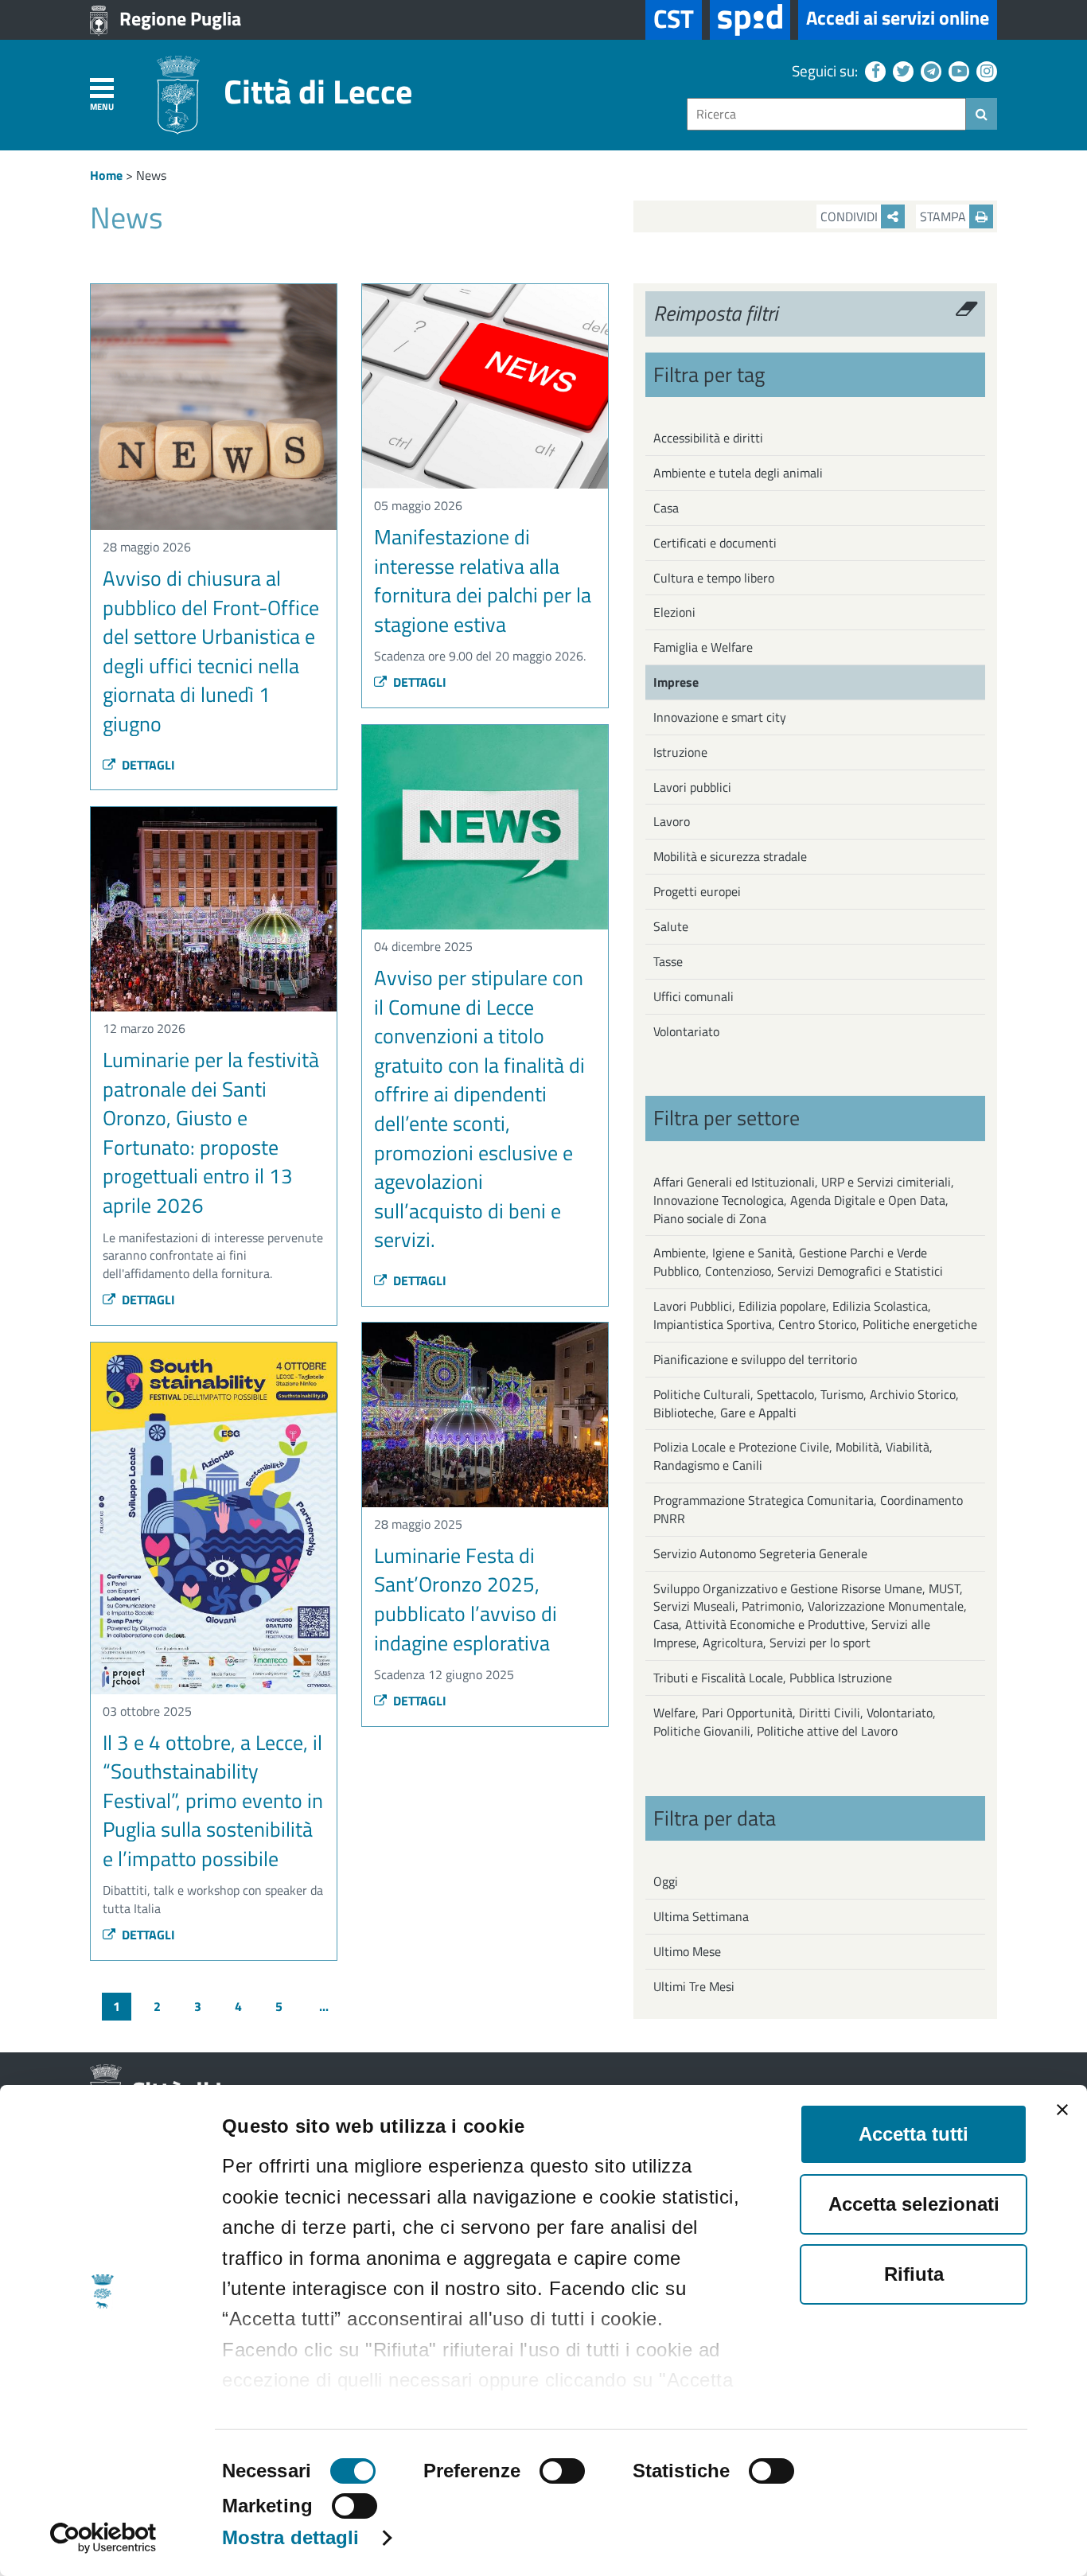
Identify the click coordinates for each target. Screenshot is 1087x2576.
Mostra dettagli (291, 2537)
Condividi (851, 216)
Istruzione (680, 752)
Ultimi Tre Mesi (694, 1986)
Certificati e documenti (715, 543)
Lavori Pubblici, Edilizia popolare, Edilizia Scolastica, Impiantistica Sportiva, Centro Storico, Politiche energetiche (815, 1315)
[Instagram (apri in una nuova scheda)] (985, 70)
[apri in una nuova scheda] (750, 20)
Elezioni (674, 612)
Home (106, 175)
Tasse (668, 961)
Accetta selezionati (914, 2204)
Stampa (945, 216)
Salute (671, 926)
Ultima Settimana (701, 1916)
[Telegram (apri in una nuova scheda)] (929, 70)
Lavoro (672, 821)
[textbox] (826, 114)
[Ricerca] (982, 114)
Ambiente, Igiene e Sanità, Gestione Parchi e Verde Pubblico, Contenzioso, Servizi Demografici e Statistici (798, 1262)
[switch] (562, 2471)
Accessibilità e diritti (708, 438)
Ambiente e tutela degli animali (738, 473)
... (324, 2006)
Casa (666, 508)
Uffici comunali (693, 996)
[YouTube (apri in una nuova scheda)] (957, 70)
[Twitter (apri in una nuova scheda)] (901, 70)
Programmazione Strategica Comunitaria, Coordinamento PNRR (808, 1509)
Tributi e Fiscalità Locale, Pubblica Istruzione (773, 1678)
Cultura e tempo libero (714, 578)
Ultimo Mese (687, 1951)
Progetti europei (697, 891)
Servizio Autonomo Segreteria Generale (760, 1553)
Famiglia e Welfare (703, 647)
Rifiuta (914, 2274)
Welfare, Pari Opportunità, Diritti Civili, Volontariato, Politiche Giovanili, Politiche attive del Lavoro (795, 1722)
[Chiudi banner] (1062, 2110)
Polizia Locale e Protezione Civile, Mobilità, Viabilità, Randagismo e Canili (793, 1456)
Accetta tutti (914, 2134)
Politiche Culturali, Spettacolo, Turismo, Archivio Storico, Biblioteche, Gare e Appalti (806, 1403)
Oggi (666, 1881)
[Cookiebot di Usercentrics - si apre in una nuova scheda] (103, 2538)
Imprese (676, 682)
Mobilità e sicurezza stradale (730, 856)
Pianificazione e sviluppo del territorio (755, 1359)
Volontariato (686, 1031)
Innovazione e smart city (720, 717)
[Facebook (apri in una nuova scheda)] (873, 70)
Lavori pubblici (692, 787)
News (151, 175)
